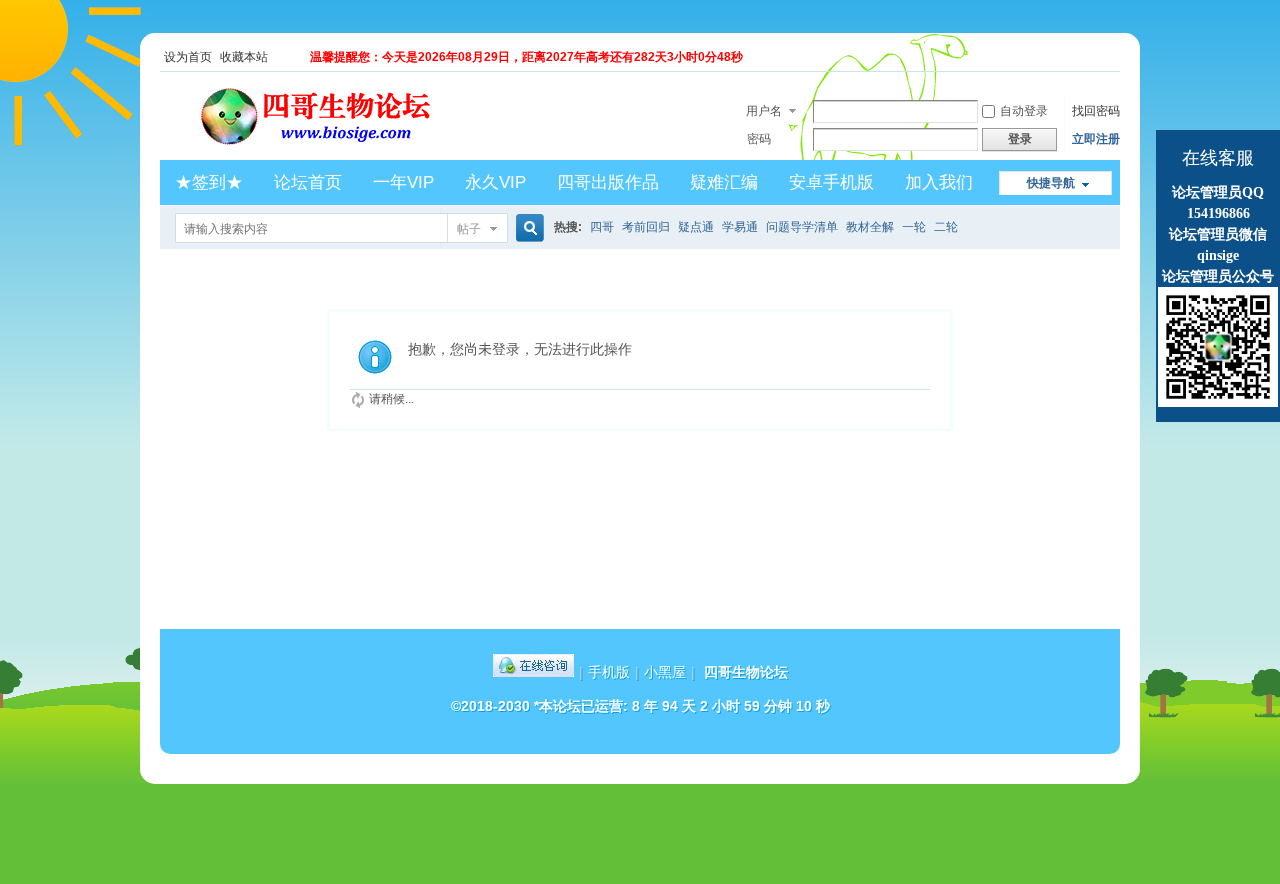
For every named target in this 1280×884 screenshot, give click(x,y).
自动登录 (1024, 111)
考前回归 (646, 227)
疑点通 (696, 227)
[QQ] (533, 672)
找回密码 (1096, 111)
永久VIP (495, 182)
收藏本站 (244, 57)
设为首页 (188, 57)
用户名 (764, 111)
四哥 (602, 227)
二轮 (946, 227)
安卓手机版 (831, 182)
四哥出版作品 (608, 182)
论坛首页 (308, 182)
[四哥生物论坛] (346, 148)
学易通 (740, 227)
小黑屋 (665, 672)
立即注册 (1096, 139)
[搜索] (527, 228)
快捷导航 (1051, 183)
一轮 (914, 227)
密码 (759, 139)
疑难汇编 (724, 182)
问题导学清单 (802, 227)
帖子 (469, 229)
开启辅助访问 (1115, 57)
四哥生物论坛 (746, 672)
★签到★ (209, 182)
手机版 (609, 672)
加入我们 (939, 182)
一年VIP (403, 182)
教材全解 (870, 227)
